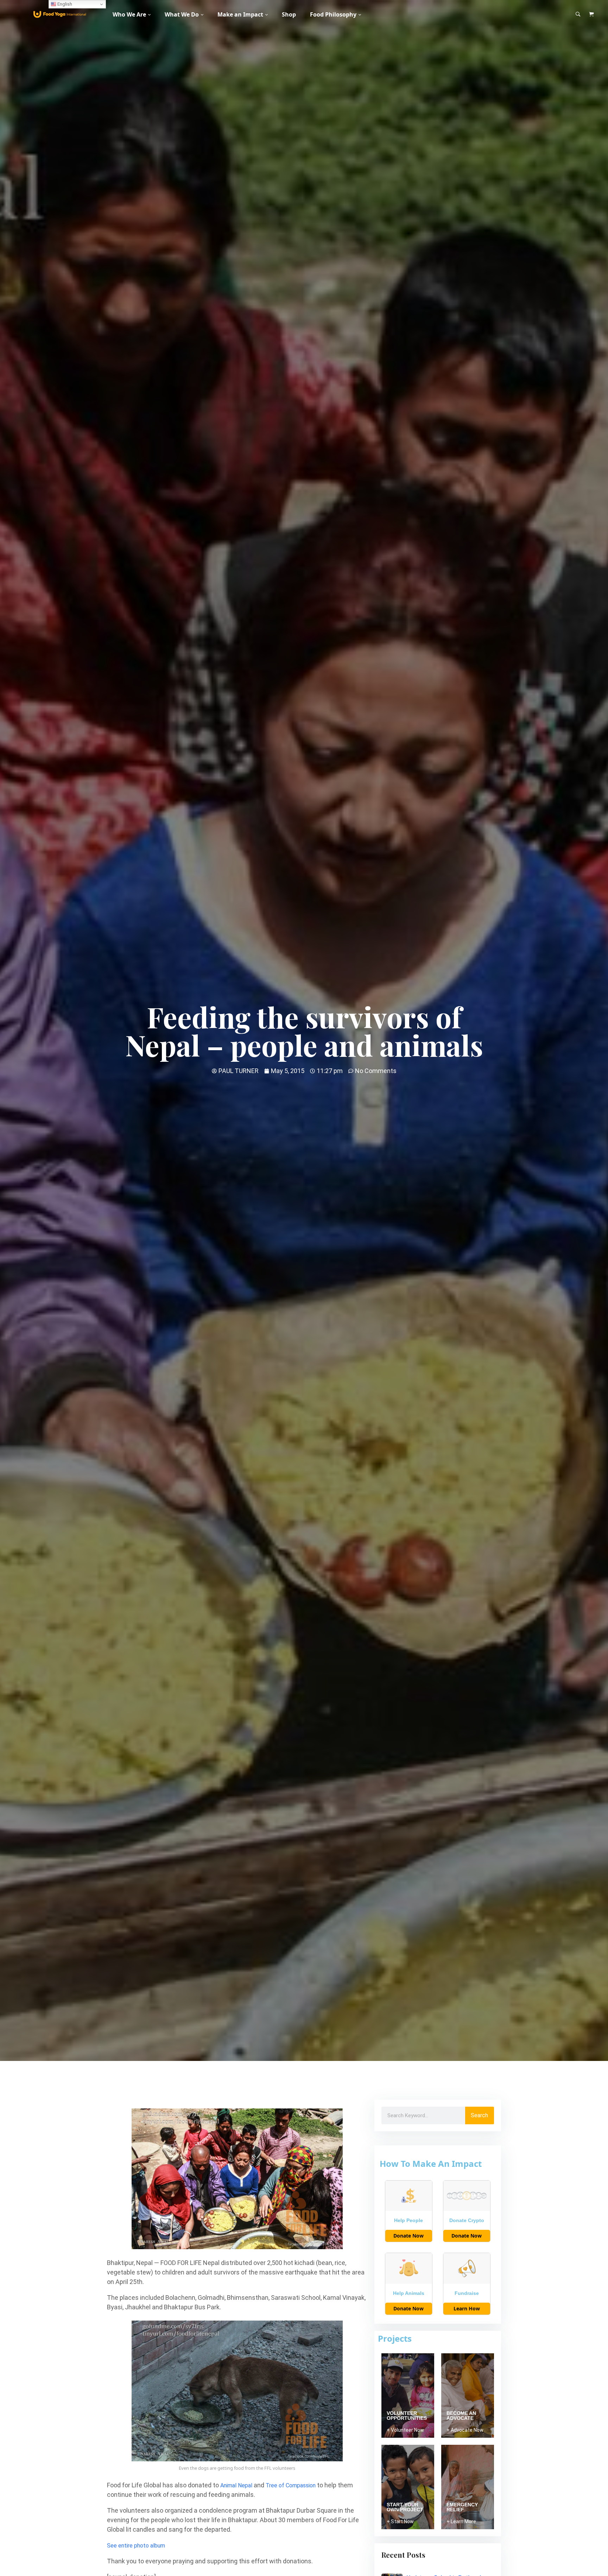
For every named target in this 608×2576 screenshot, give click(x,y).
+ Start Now (400, 2521)
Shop (289, 14)
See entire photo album (136, 2546)
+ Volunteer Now (405, 2430)
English (64, 4)
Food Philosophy (333, 14)
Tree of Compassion (291, 2485)
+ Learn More (461, 2521)
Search (479, 2115)
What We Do (182, 14)
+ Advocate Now (465, 2430)
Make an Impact (240, 14)
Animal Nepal (236, 2485)
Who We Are (129, 14)
